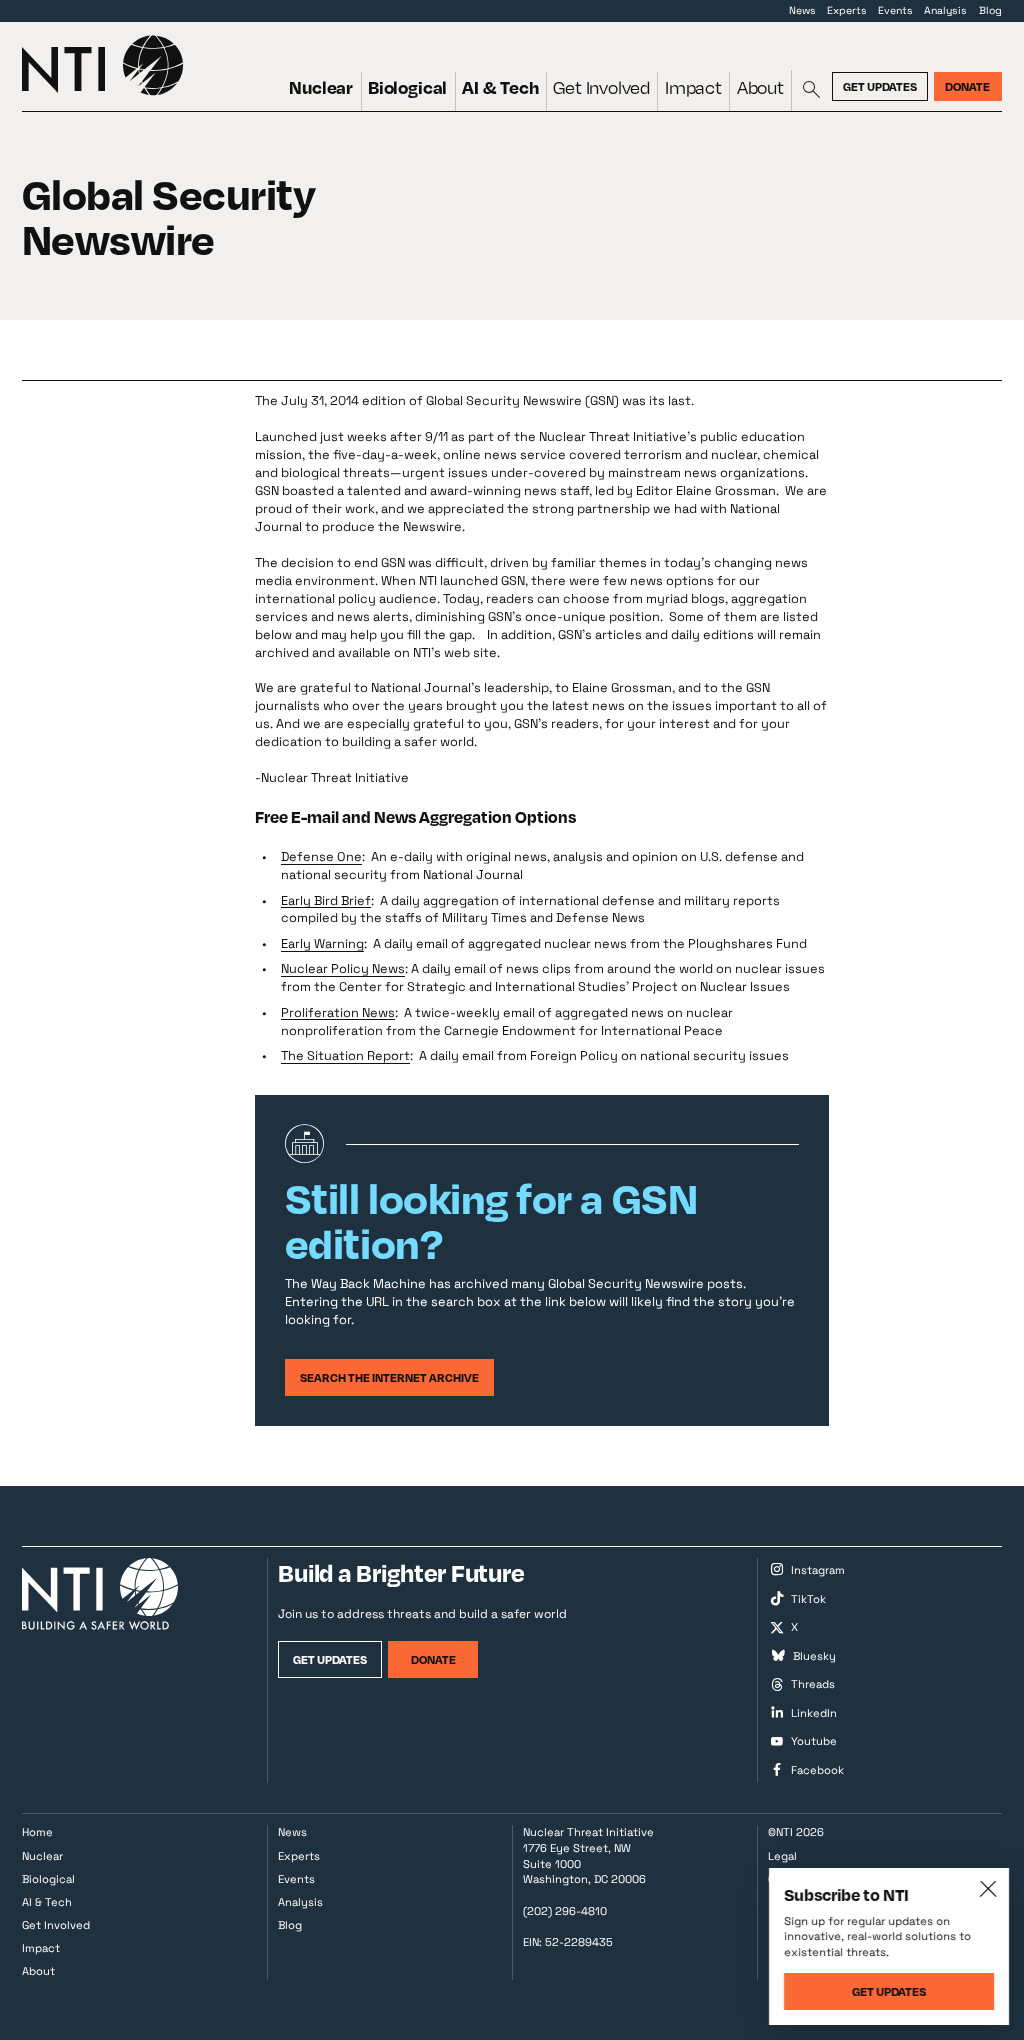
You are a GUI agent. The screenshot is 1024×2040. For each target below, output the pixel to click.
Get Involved (601, 87)
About (760, 87)
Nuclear (321, 87)
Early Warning (322, 943)
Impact (693, 87)
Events (895, 10)
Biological (407, 87)
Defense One (321, 856)
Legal (782, 1856)
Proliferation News (338, 1012)
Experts (847, 10)
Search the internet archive (389, 1377)
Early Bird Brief (326, 900)
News (802, 10)
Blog (990, 10)
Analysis (945, 10)
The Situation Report (345, 1055)
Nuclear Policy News (343, 968)
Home (37, 1832)
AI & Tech (500, 87)
